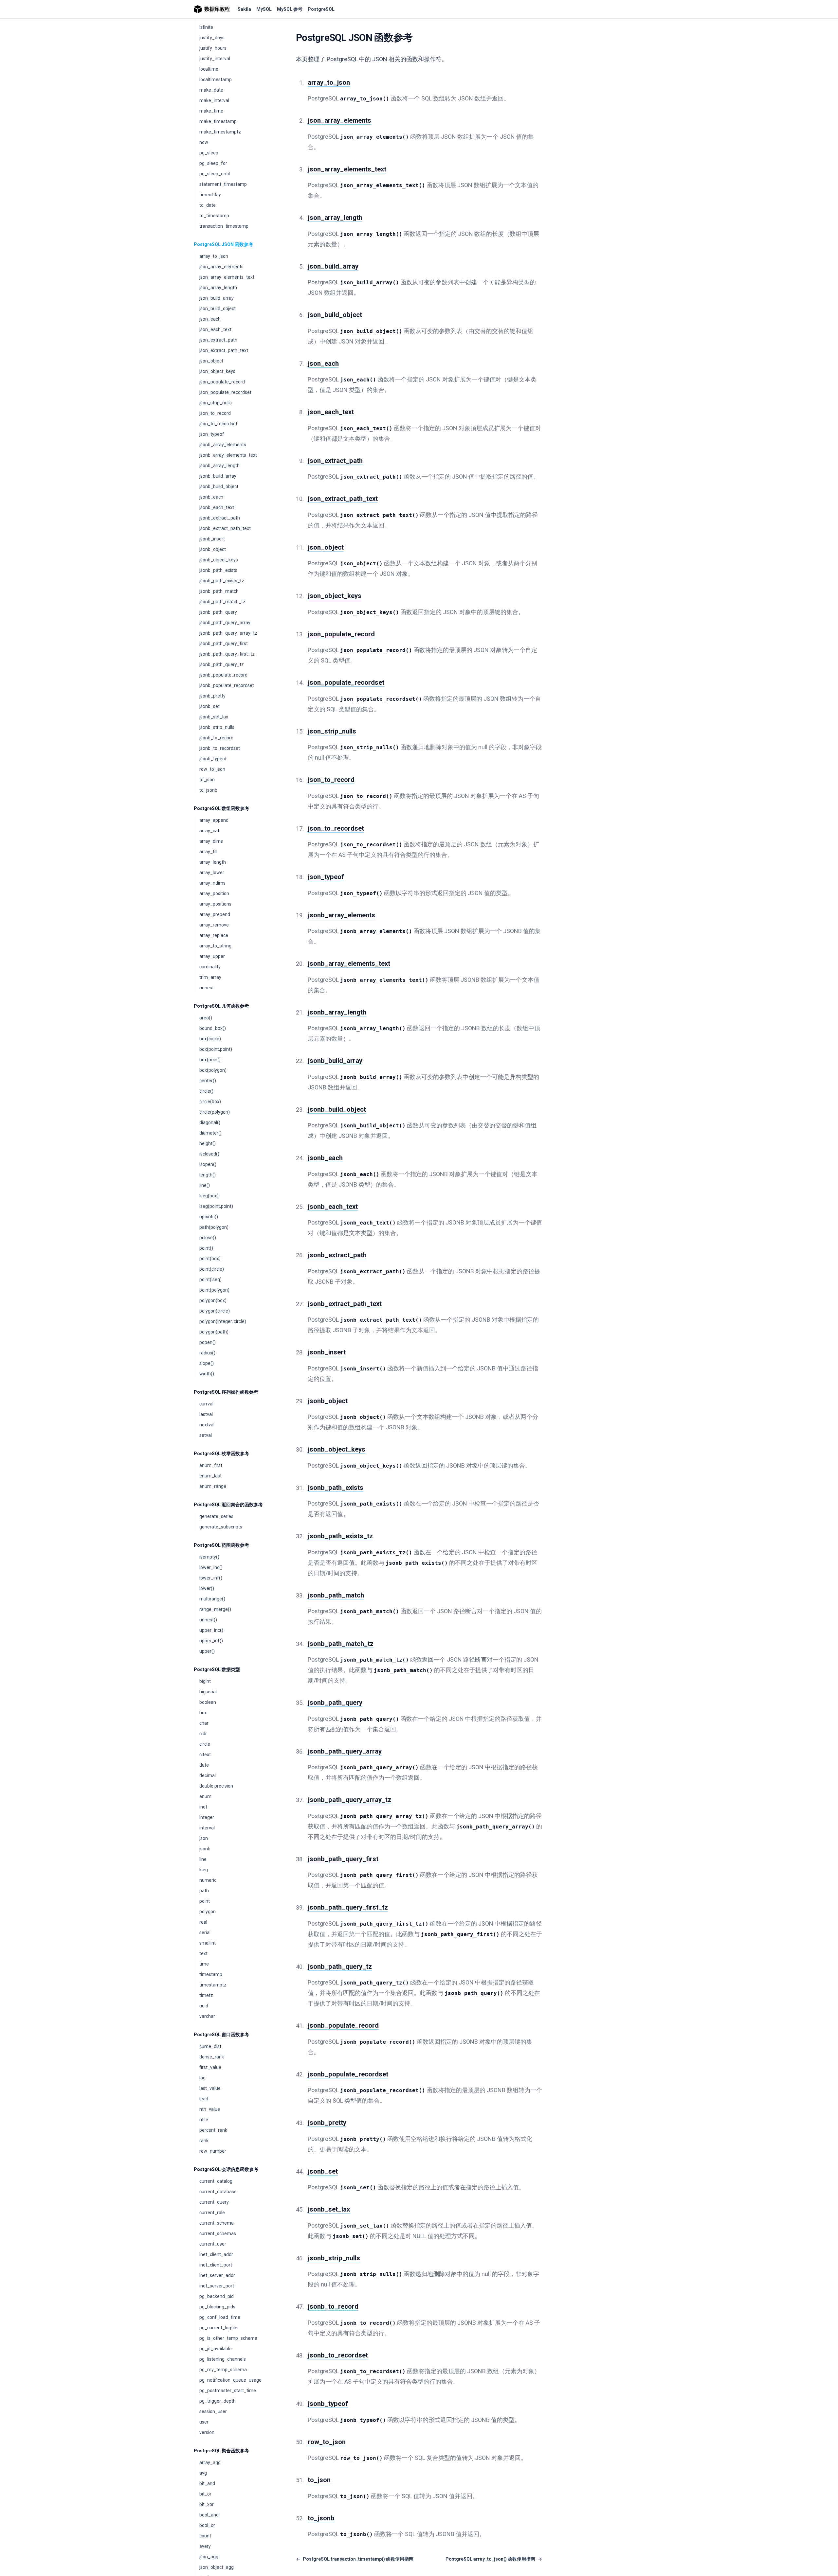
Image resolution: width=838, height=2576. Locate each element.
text (203, 1953)
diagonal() (210, 1122)
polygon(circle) (215, 1311)
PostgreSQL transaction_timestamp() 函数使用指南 (355, 2559)
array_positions (215, 904)
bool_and (209, 2515)
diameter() (210, 1133)
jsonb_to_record (216, 738)
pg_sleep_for (213, 163)
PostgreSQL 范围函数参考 (221, 1545)
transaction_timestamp (224, 226)
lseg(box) (209, 1196)
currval (206, 1404)
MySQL (264, 9)
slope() (207, 1363)
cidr (203, 1734)
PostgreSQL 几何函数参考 (221, 1006)
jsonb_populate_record (223, 675)
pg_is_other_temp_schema (228, 2338)
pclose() (208, 1238)
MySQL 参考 (290, 9)
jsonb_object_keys (219, 560)
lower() (207, 1588)
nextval (207, 1425)
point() (206, 1248)
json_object (211, 361)
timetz (206, 1995)
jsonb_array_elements (223, 445)
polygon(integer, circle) (223, 1321)
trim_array (210, 977)
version (207, 2432)
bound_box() (213, 1028)
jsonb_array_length (219, 466)
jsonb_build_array (218, 476)
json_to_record (215, 413)
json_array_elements (221, 267)
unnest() (208, 1620)
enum (205, 1796)
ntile (204, 2120)
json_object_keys (217, 371)
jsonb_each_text (217, 507)
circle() (206, 1091)
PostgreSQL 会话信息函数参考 (226, 2169)
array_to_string (215, 946)
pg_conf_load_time (220, 2317)
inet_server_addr (217, 2275)
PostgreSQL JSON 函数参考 (223, 244)
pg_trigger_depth (218, 2401)
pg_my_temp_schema (223, 2370)
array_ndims (212, 883)
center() (208, 1081)
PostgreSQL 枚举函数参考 (221, 1454)
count (205, 2536)
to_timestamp (214, 216)
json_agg (209, 2557)
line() (205, 1185)
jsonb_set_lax (214, 717)
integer (207, 1817)
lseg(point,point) (216, 1206)
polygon (208, 1912)
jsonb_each (211, 497)
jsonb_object (213, 549)
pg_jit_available (216, 2349)
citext (205, 1755)
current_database (218, 2192)
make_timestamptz (220, 132)
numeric (208, 1880)
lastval (206, 1414)
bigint (205, 1681)
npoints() (209, 1217)
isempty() (209, 1557)
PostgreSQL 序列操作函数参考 (226, 1392)
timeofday (210, 195)
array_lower (212, 873)
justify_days (212, 38)
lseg (204, 1870)
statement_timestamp (223, 184)
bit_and (207, 2483)
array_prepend (215, 914)
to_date (208, 205)
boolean (208, 1702)
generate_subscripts (221, 1527)
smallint (208, 1943)
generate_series (216, 1516)
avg (203, 2473)
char (204, 1723)
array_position (214, 893)
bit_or (205, 2494)
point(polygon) (214, 1290)
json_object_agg (217, 2567)
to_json (207, 780)
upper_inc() (211, 1630)
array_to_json (214, 256)
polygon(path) (214, 1332)
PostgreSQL (321, 9)
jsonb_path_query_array (225, 623)
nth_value (210, 2109)
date (204, 1765)
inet (203, 1807)
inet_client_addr (216, 2254)
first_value (210, 2067)
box (203, 1713)
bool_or (207, 2525)
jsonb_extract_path (220, 518)
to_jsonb (208, 790)
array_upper (212, 956)
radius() (207, 1353)
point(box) (210, 1259)
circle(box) (210, 1102)
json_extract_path (218, 340)
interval (207, 1828)
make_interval (214, 100)
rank (204, 2141)
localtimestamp (216, 79)
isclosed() (209, 1154)
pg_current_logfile (218, 2328)
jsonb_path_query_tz (222, 664)
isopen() (208, 1164)
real (203, 1922)
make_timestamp (218, 121)
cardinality (210, 967)
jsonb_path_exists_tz (222, 581)
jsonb (205, 1849)
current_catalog (216, 2181)
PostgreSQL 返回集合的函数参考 (228, 1505)
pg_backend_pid (217, 2296)
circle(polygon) (215, 1112)
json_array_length (218, 288)
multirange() (212, 1599)
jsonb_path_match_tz (222, 602)
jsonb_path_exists (218, 570)
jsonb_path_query (218, 612)
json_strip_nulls (216, 403)
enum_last (210, 1476)
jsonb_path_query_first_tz (227, 654)
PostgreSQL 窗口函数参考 (221, 2035)
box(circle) (210, 1039)
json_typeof (212, 434)
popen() (208, 1342)
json (204, 1838)
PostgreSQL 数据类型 (217, 1669)
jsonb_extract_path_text (225, 528)
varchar (207, 2016)
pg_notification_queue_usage (230, 2380)
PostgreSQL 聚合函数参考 (221, 2451)
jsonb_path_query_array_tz (228, 633)
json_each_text (215, 329)
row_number (213, 2151)
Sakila (244, 9)
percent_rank (213, 2130)
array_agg (210, 2462)
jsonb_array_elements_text (228, 455)
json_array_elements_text (227, 277)
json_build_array (217, 298)
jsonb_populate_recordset (227, 685)
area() (206, 1018)
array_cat (209, 831)
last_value (210, 2088)
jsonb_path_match (219, 591)
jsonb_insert (212, 539)
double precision (216, 1786)
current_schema (217, 2223)
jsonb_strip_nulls (217, 727)
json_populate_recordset (225, 392)
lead (204, 2099)
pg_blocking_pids (217, 2307)
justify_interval (215, 59)
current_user (213, 2244)
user (204, 2422)
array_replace (214, 935)
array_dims (211, 841)
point (205, 1901)
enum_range (213, 1486)
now (204, 142)
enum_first (211, 1465)
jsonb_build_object (219, 486)
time (204, 1964)
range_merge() (215, 1609)
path (204, 1891)
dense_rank (212, 2057)
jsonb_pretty (212, 696)
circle (205, 1744)
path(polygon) (214, 1227)
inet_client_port (216, 2265)
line (203, 1859)
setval (206, 1435)
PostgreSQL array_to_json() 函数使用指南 (494, 2559)
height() (208, 1143)
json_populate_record (222, 382)
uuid (204, 2006)
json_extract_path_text (224, 350)
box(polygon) (213, 1070)
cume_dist (210, 2046)
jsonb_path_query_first (224, 644)
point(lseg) (210, 1279)
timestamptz (213, 1985)
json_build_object (218, 309)
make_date (211, 90)
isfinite (206, 27)
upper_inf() (211, 1641)
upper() (207, 1651)
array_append (214, 820)
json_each (210, 319)
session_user (213, 2411)
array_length (213, 862)
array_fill (208, 852)
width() (207, 1374)
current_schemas (218, 2233)
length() (208, 1175)
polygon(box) (213, 1300)
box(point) (210, 1060)
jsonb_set (209, 706)
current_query (214, 2202)
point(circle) (212, 1269)
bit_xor (207, 2504)
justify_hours (213, 48)
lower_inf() (211, 1578)
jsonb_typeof (213, 759)
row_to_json (212, 769)
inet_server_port (217, 2286)
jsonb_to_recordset (220, 748)
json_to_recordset (218, 424)
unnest (207, 988)
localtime (209, 69)
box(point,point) (216, 1049)
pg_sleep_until (215, 174)
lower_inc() (211, 1567)
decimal (208, 1775)
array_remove (214, 925)
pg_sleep (209, 153)
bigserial (208, 1692)
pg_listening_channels (223, 2359)
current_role (212, 2213)
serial (205, 1932)
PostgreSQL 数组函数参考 (221, 808)
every (205, 2546)
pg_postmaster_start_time (228, 2391)
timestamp (211, 1974)
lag (202, 2078)
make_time (211, 111)
